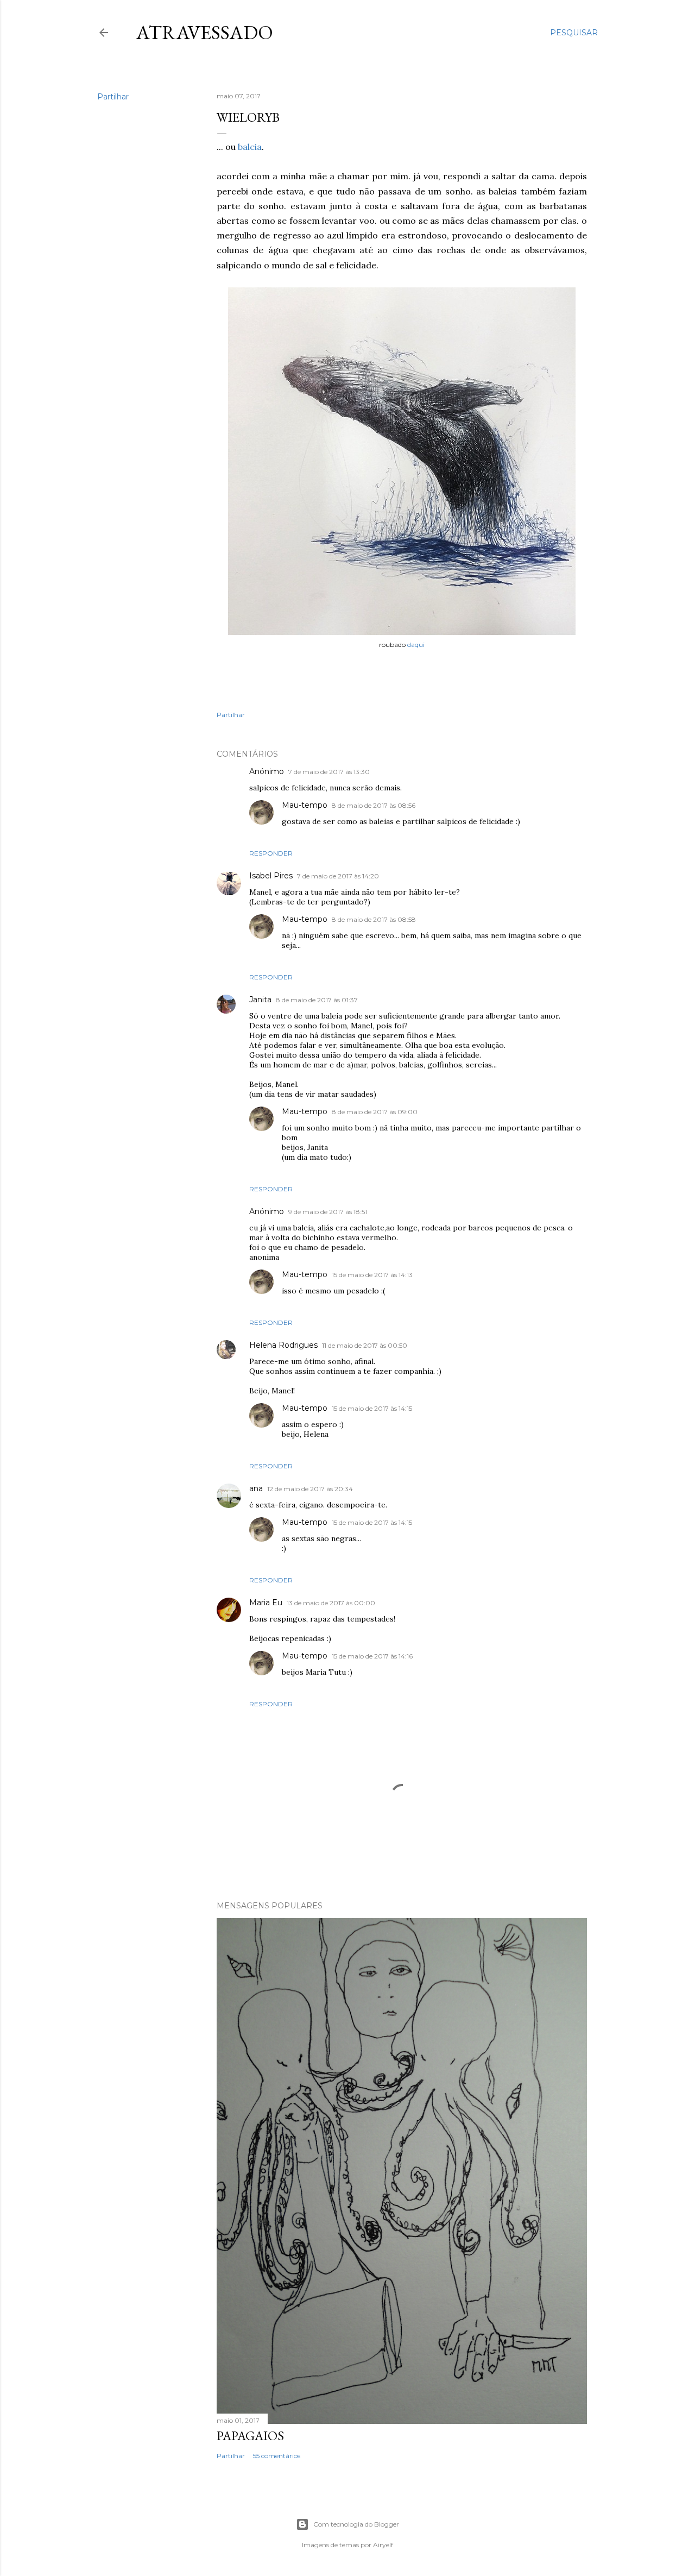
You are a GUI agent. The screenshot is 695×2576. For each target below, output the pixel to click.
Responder (271, 853)
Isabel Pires (271, 876)
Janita (260, 1000)
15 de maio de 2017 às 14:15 (372, 1408)
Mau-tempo (305, 805)
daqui (416, 645)
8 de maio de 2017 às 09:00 (375, 1112)
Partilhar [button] (113, 97)
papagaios (250, 2436)
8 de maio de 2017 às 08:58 (374, 919)
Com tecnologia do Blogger (356, 2524)
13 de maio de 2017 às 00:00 (331, 1603)
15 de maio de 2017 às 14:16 (372, 1656)
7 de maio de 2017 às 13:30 (329, 772)
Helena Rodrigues (283, 1345)
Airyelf (383, 2545)
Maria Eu (266, 1603)
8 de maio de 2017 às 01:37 (317, 1000)
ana (256, 1488)
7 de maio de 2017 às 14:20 (338, 876)
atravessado (205, 32)
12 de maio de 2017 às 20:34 (310, 1489)
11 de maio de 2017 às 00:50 (365, 1345)
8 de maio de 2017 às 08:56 (374, 805)
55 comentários (277, 2456)
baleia (250, 147)
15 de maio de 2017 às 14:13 (372, 1275)
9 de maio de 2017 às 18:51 (328, 1212)
